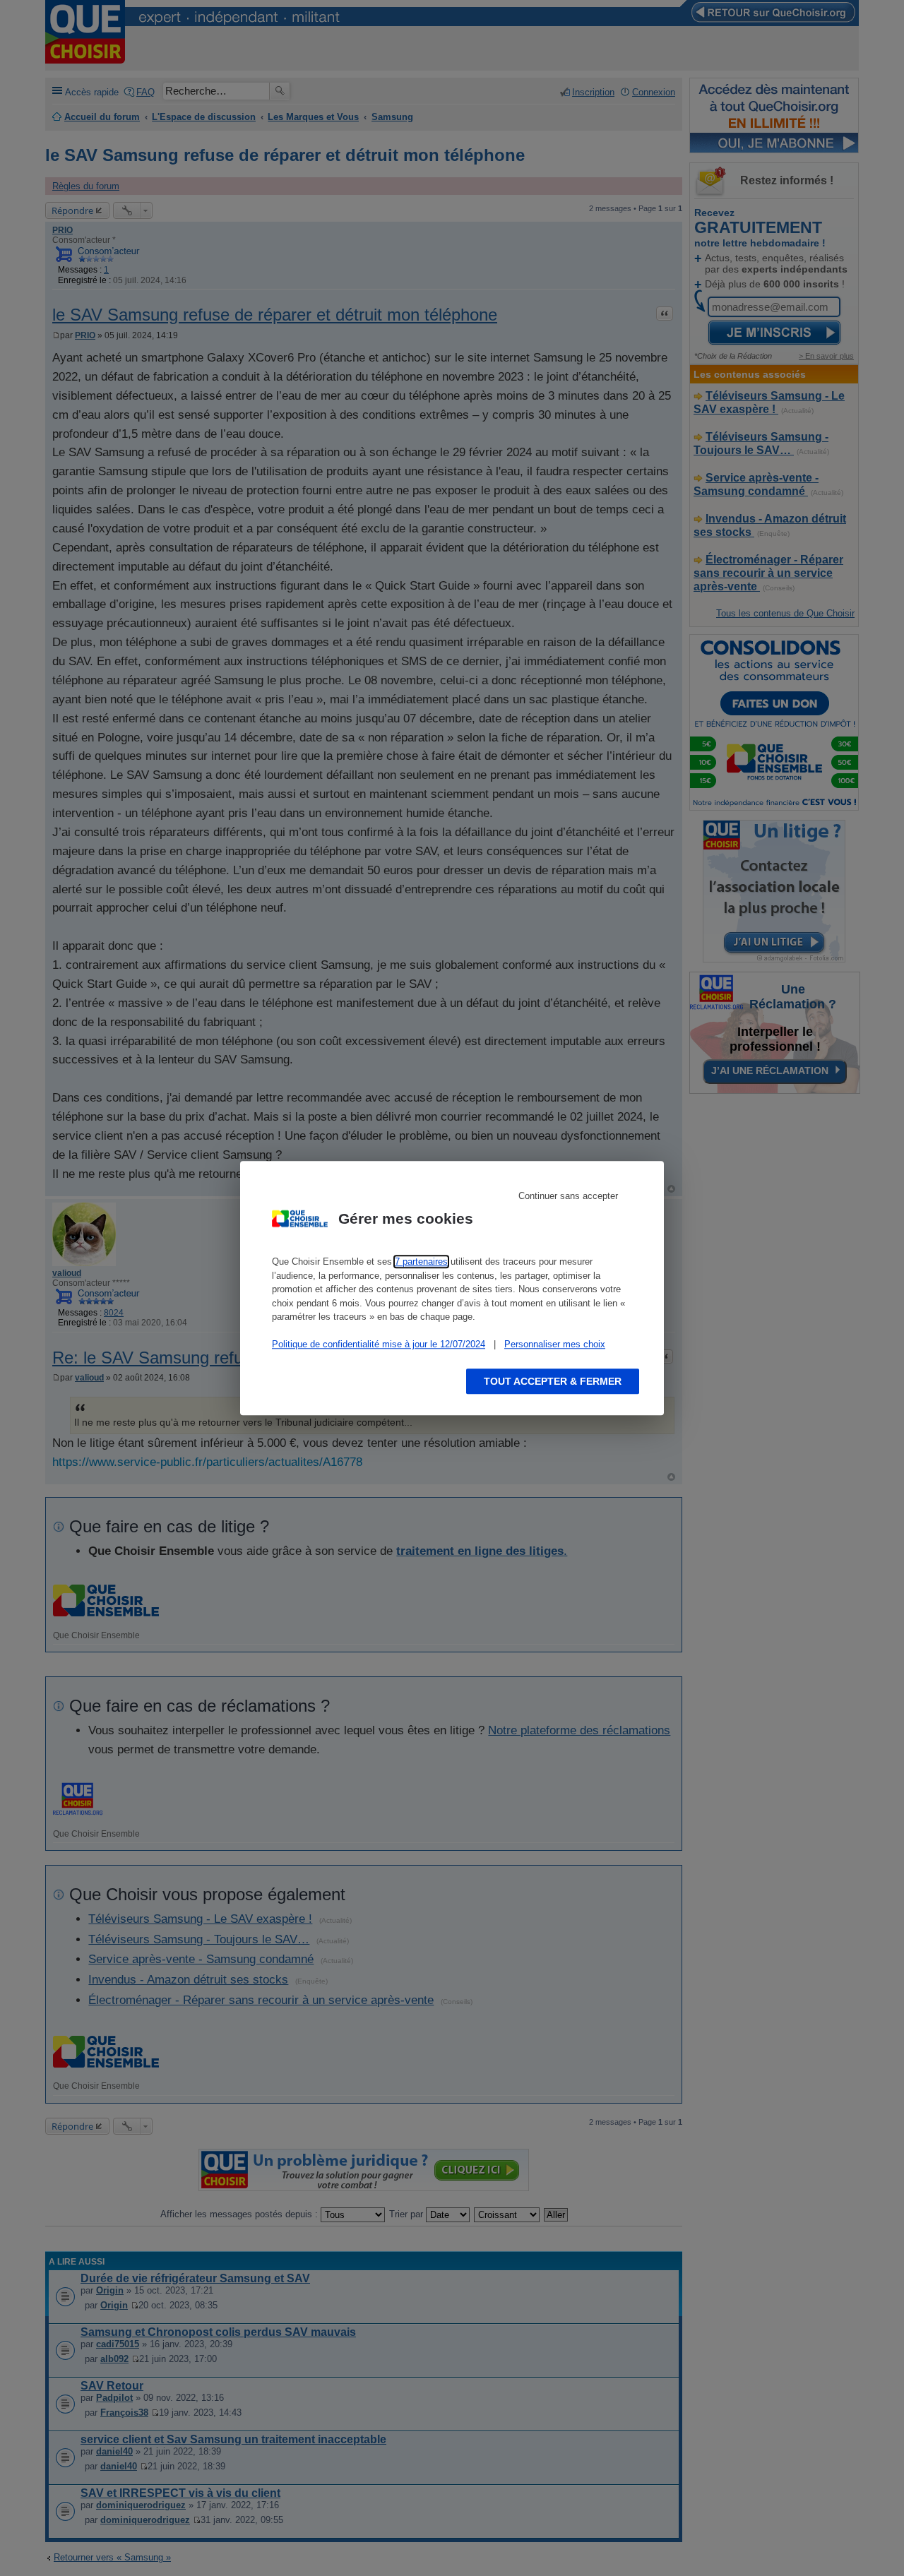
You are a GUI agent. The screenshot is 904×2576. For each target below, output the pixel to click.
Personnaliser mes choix (555, 1344)
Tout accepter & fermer (553, 1381)
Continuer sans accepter (568, 1196)
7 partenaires (421, 1262)
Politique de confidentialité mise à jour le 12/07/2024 (379, 1344)
